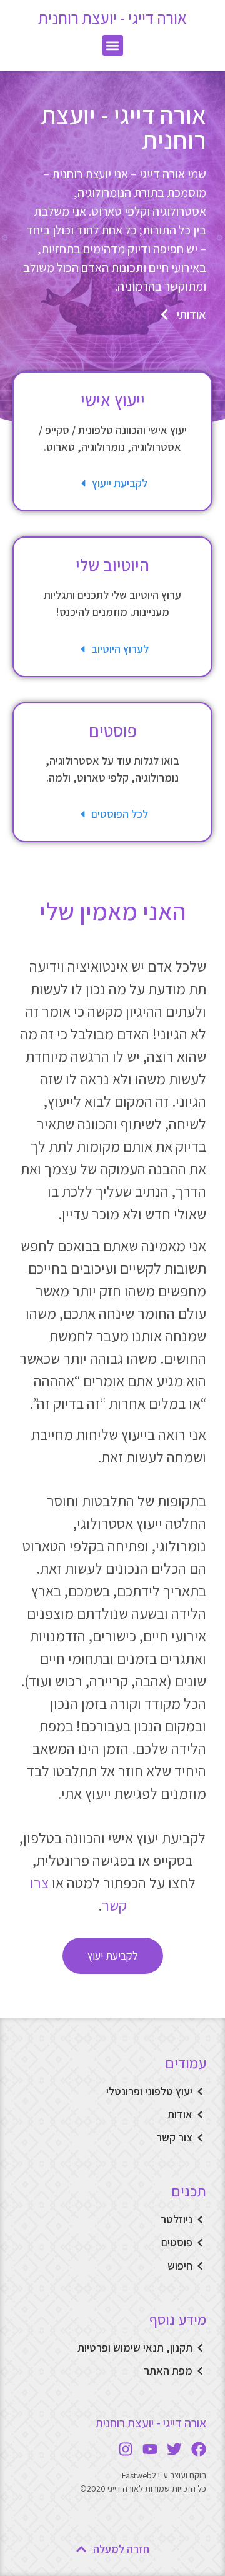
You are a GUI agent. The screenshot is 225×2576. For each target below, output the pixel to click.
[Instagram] (126, 2449)
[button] (113, 45)
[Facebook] (199, 2449)
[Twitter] (174, 2449)
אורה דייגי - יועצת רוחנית (112, 18)
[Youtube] (150, 2449)
